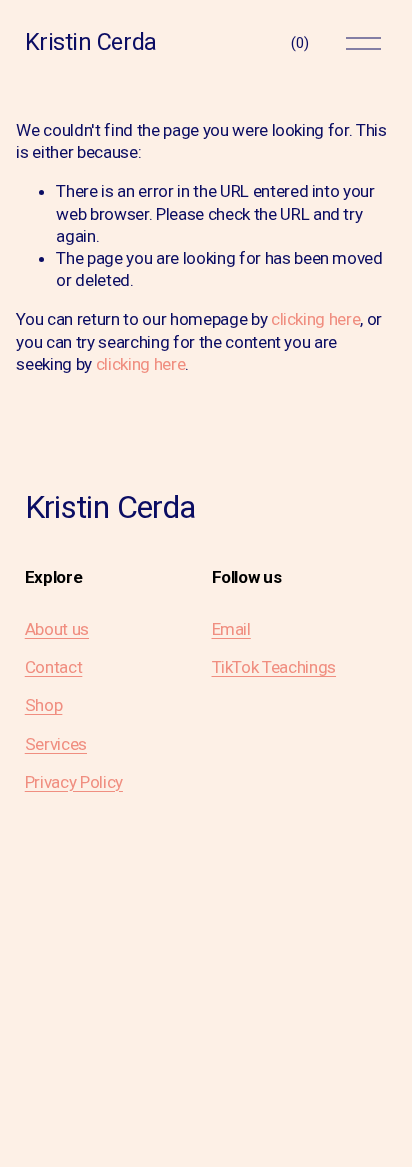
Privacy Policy (74, 782)
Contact (54, 667)
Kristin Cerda (91, 42)
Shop (44, 705)
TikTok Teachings (274, 667)
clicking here (316, 319)
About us (57, 629)
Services (56, 744)
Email (231, 629)
